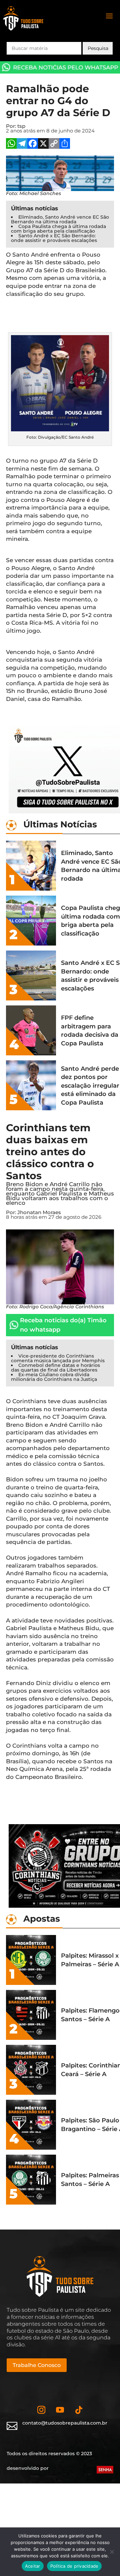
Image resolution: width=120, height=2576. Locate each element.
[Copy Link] (54, 144)
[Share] (65, 144)
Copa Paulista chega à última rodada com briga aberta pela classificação (58, 229)
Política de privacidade (74, 2566)
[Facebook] (33, 144)
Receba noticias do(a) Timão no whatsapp (63, 1325)
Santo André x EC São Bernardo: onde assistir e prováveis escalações (54, 238)
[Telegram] (22, 144)
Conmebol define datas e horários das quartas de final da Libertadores (55, 1368)
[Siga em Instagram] (41, 2410)
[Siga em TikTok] (79, 2410)
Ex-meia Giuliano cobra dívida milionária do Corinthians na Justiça (54, 1377)
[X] (43, 144)
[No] (112, 2552)
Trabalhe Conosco (37, 2365)
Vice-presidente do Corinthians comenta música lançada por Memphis (58, 1358)
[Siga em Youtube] (60, 2410)
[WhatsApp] (11, 144)
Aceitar (33, 2566)
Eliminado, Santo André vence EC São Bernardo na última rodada (60, 219)
